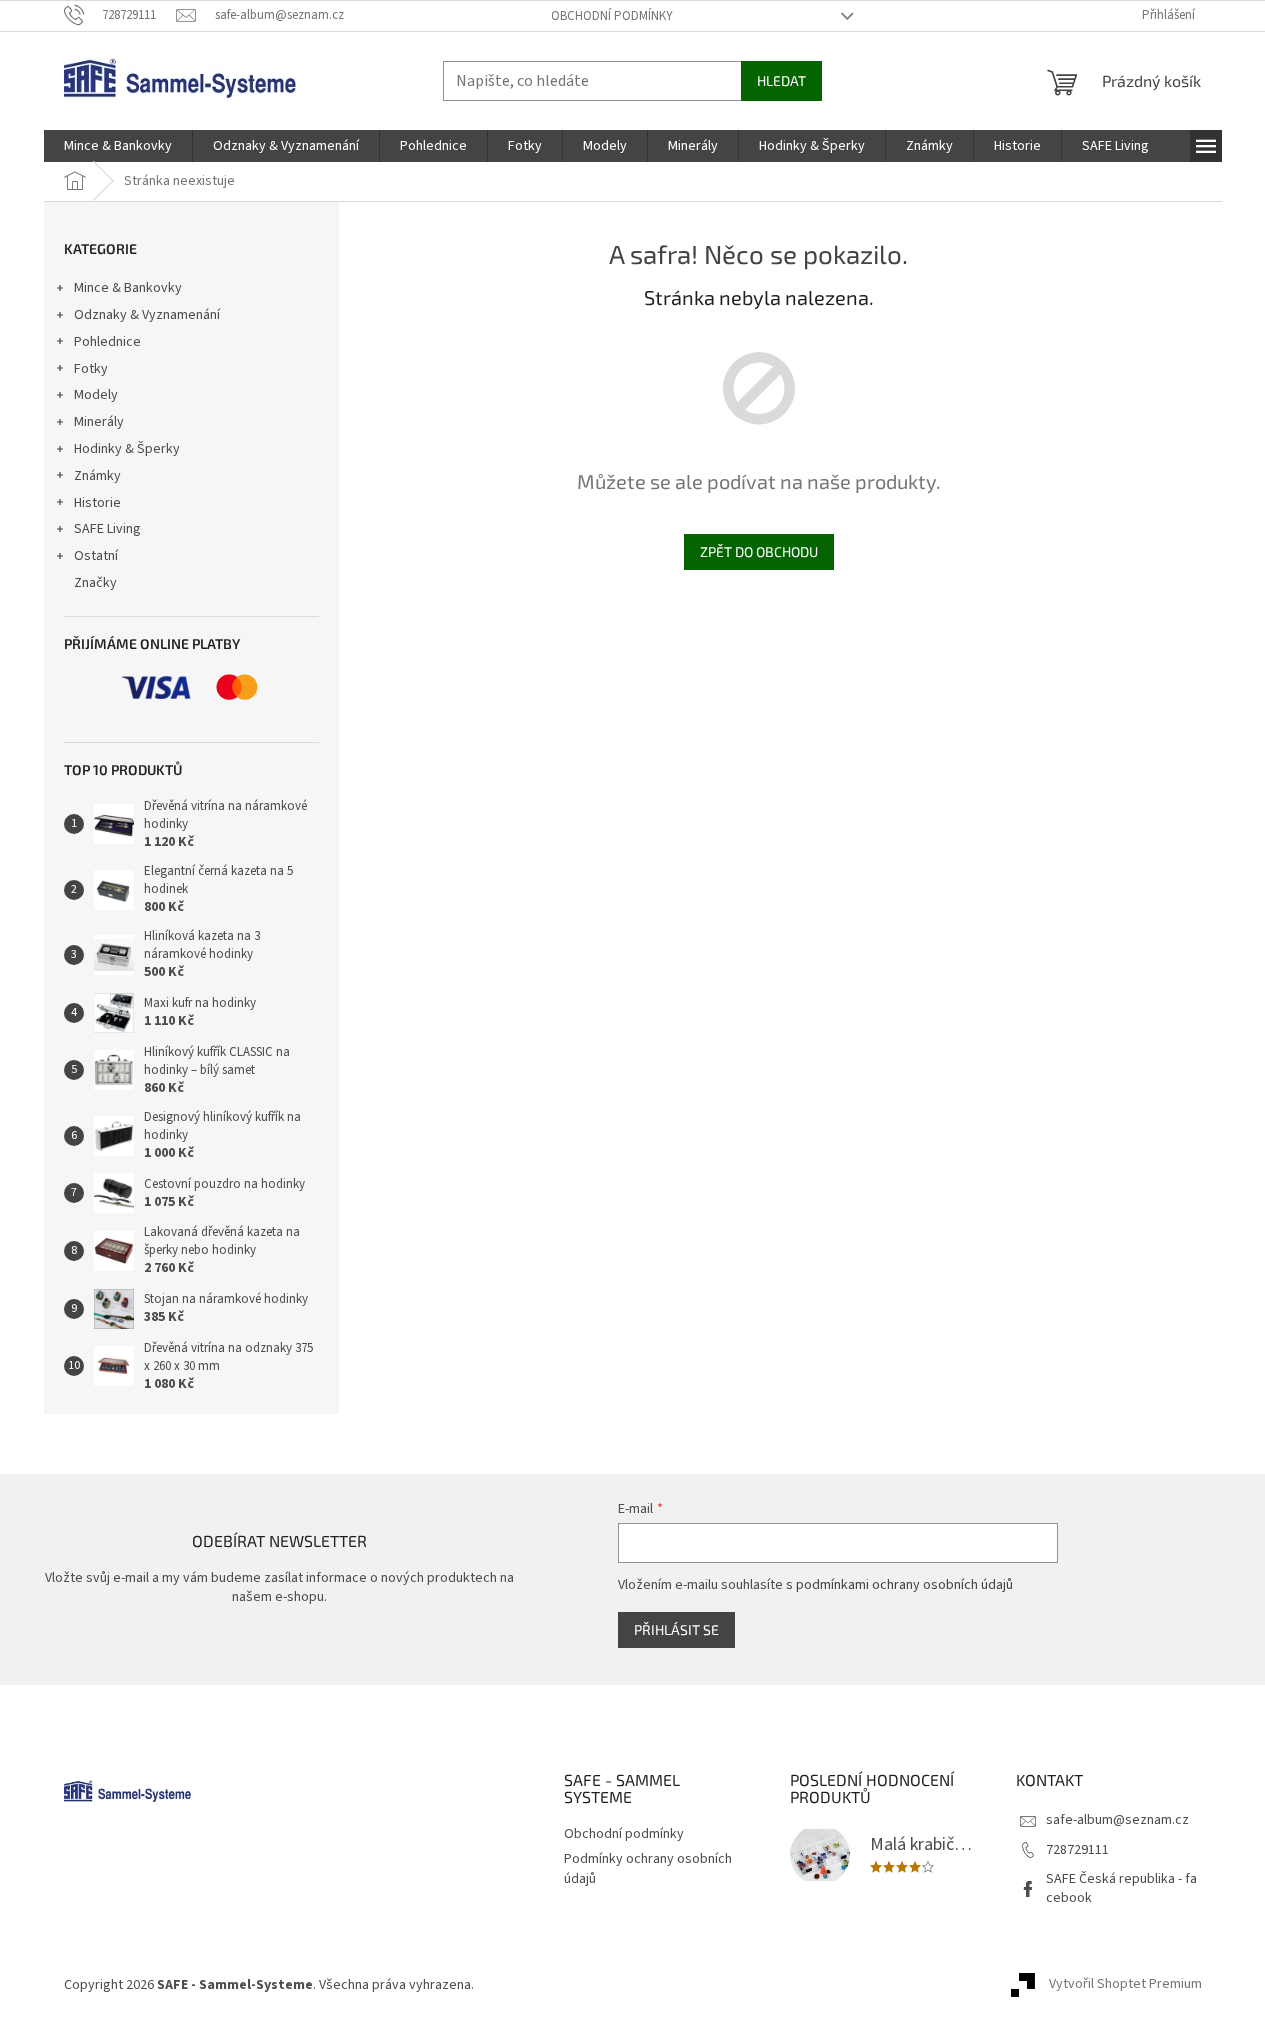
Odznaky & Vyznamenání (147, 315)
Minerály (99, 422)
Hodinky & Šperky (127, 449)
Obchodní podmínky (612, 16)
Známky (97, 476)
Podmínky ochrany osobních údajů (648, 1868)
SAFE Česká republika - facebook (1121, 1888)
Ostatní (96, 556)
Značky (95, 583)
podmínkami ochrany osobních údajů (904, 1585)
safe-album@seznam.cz (1117, 1820)
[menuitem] (118, 146)
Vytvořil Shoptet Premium (1125, 1985)
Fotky (91, 369)
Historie (97, 503)
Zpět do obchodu (759, 551)
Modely (96, 395)
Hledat (781, 80)
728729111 (1077, 1850)
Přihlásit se (676, 1629)
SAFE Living (107, 529)
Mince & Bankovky (128, 288)
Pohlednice (107, 342)
